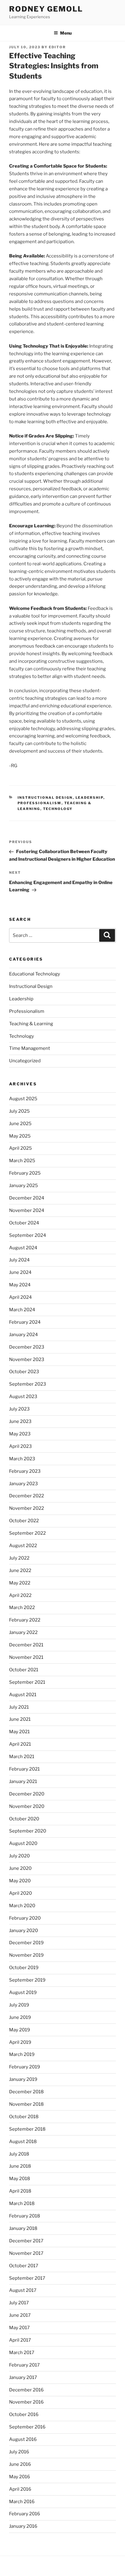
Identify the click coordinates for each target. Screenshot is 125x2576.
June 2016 (20, 2464)
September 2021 (27, 1682)
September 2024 (28, 1235)
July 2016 (19, 2452)
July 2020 (19, 1856)
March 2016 (22, 2502)
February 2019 (25, 2067)
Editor (57, 47)
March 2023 (22, 1459)
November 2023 (27, 1359)
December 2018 (26, 2092)
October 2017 (24, 2266)
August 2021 (23, 1695)
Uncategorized (25, 1061)
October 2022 (24, 1521)
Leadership (90, 798)
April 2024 (20, 1297)
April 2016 (20, 2489)
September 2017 (27, 2278)
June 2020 (20, 1868)
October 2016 (24, 2414)
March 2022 (22, 1608)
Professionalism (40, 803)
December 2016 (26, 2390)
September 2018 (27, 2129)
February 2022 (25, 1620)
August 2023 (23, 1397)
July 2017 (19, 2303)
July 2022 (19, 1558)
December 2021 (26, 1645)
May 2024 (20, 1285)
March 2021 (22, 1757)
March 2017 (22, 2353)
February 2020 (25, 1918)
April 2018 (20, 2191)
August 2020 (23, 1843)
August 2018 (23, 2142)
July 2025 (19, 1111)
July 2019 (19, 2005)
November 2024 (27, 1210)
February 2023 (25, 1471)
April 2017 (20, 2340)
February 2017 (24, 2365)
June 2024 (20, 1272)
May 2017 (19, 2328)
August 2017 (23, 2290)
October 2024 (24, 1223)
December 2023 (27, 1347)
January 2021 (23, 1781)
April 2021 (20, 1744)
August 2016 (23, 2439)
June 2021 (20, 1719)
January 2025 (24, 1186)
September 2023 (28, 1384)
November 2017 (26, 2253)
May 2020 (20, 1881)
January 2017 (23, 2377)
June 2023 (20, 1421)
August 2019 (23, 1992)
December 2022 (27, 1496)
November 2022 (27, 1508)
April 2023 (20, 1446)
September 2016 (27, 2427)
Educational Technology (35, 974)
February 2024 (25, 1322)
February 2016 (25, 2514)
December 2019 (26, 1943)
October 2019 (24, 1968)
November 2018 (26, 2104)
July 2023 (19, 1409)
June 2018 (20, 2166)
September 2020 (28, 1831)
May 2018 (20, 2179)
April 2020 (20, 1893)
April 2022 (20, 1595)
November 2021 (26, 1657)
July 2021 (19, 1707)
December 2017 (26, 2241)
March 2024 (22, 1310)
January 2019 (23, 2079)
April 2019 (20, 2042)
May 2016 (20, 2477)
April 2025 (20, 1148)
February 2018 (25, 2216)
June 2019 (20, 2017)
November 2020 (27, 1806)
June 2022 (20, 1570)
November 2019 (26, 1955)
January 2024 (24, 1335)
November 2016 (26, 2402)
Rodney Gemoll (46, 9)
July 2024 (19, 1260)
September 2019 (27, 1980)
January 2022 (23, 1632)
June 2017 (20, 2315)
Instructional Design (45, 798)
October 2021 (24, 1670)
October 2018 (24, 2117)
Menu (66, 33)
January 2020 (24, 1931)
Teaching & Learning (31, 1024)
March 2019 (22, 2054)
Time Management (30, 1048)
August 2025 (23, 1099)
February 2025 (25, 1173)
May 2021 (19, 1732)
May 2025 (20, 1136)
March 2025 (22, 1161)
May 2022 (20, 1583)
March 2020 (22, 1906)
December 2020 (27, 1794)
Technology (58, 809)
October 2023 (24, 1372)
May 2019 (20, 2030)
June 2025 (20, 1124)
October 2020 (24, 1819)
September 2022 (27, 1533)
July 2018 (19, 2154)
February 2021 (24, 1769)
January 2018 (23, 2228)
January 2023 (24, 1484)
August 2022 (23, 1546)
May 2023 (20, 1434)
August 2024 (23, 1248)
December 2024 (27, 1198)
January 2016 (23, 2526)
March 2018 (22, 2203)
